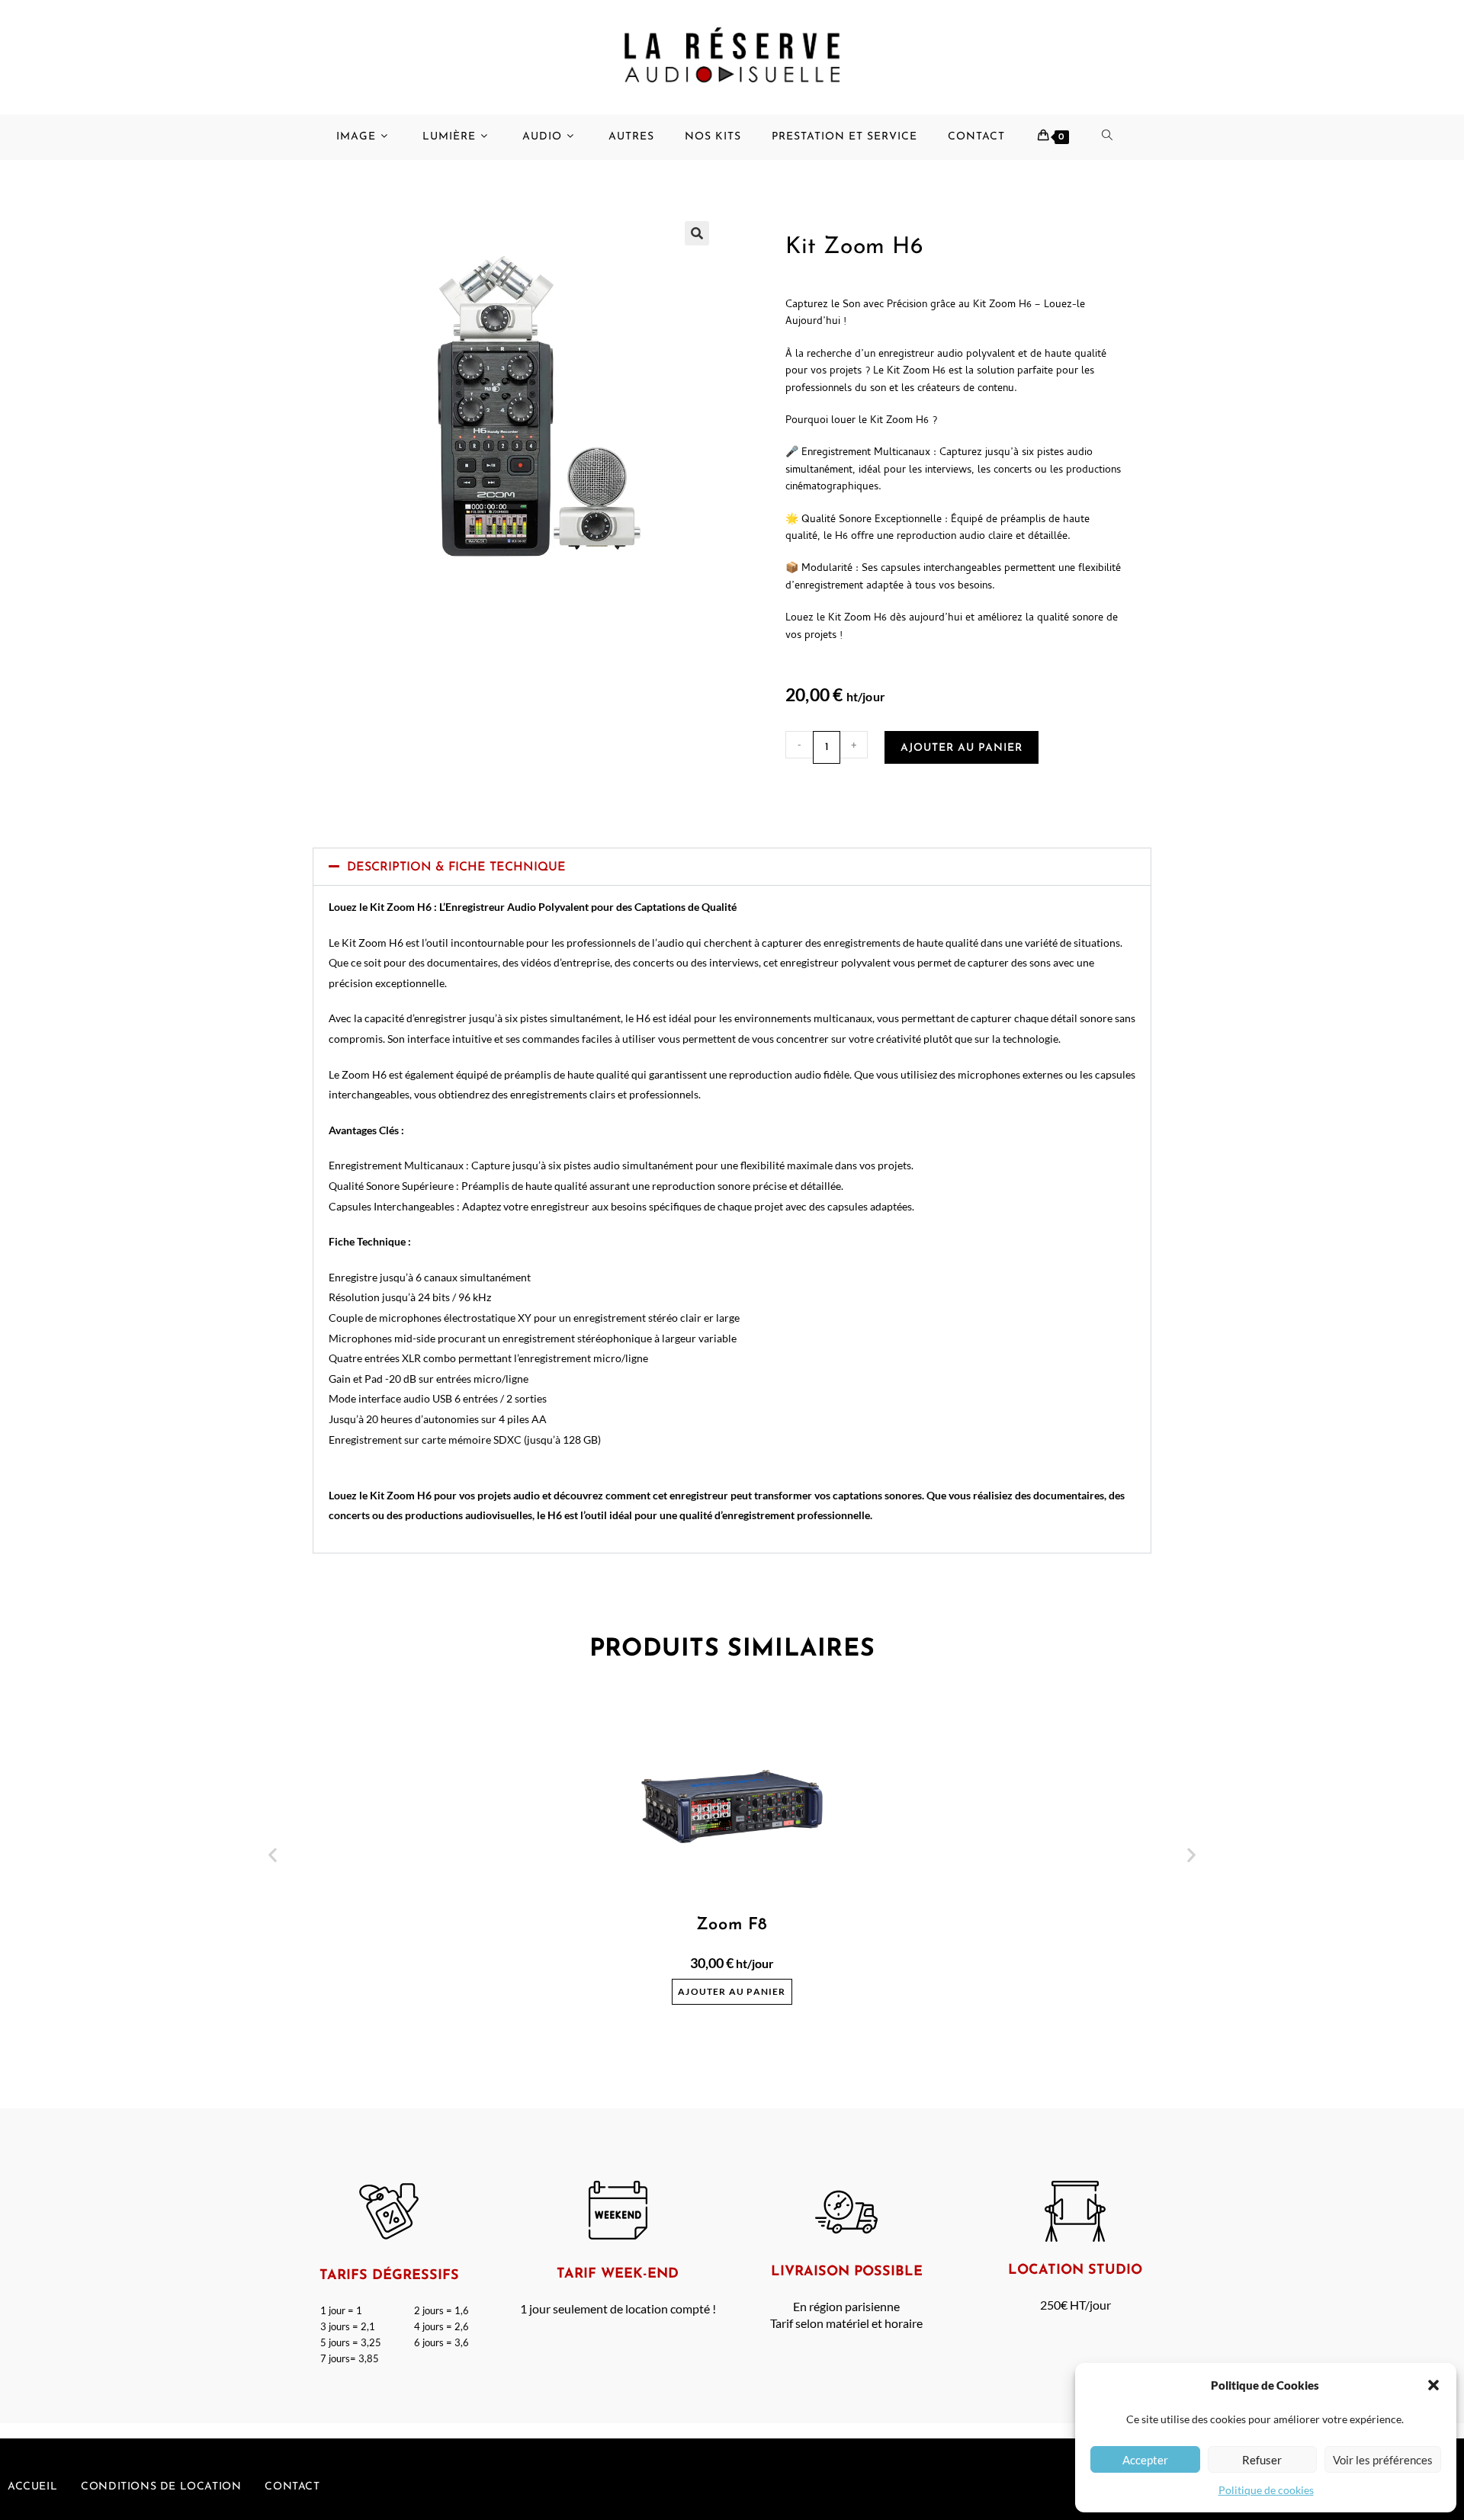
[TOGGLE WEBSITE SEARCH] (1115, 137)
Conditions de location (161, 2487)
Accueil (32, 2487)
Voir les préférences (1383, 2460)
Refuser (1262, 2460)
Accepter (1145, 2460)
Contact (292, 2487)
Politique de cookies (1266, 2490)
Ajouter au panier (962, 748)
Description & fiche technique (456, 867)
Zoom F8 (732, 1925)
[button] (1433, 2385)
